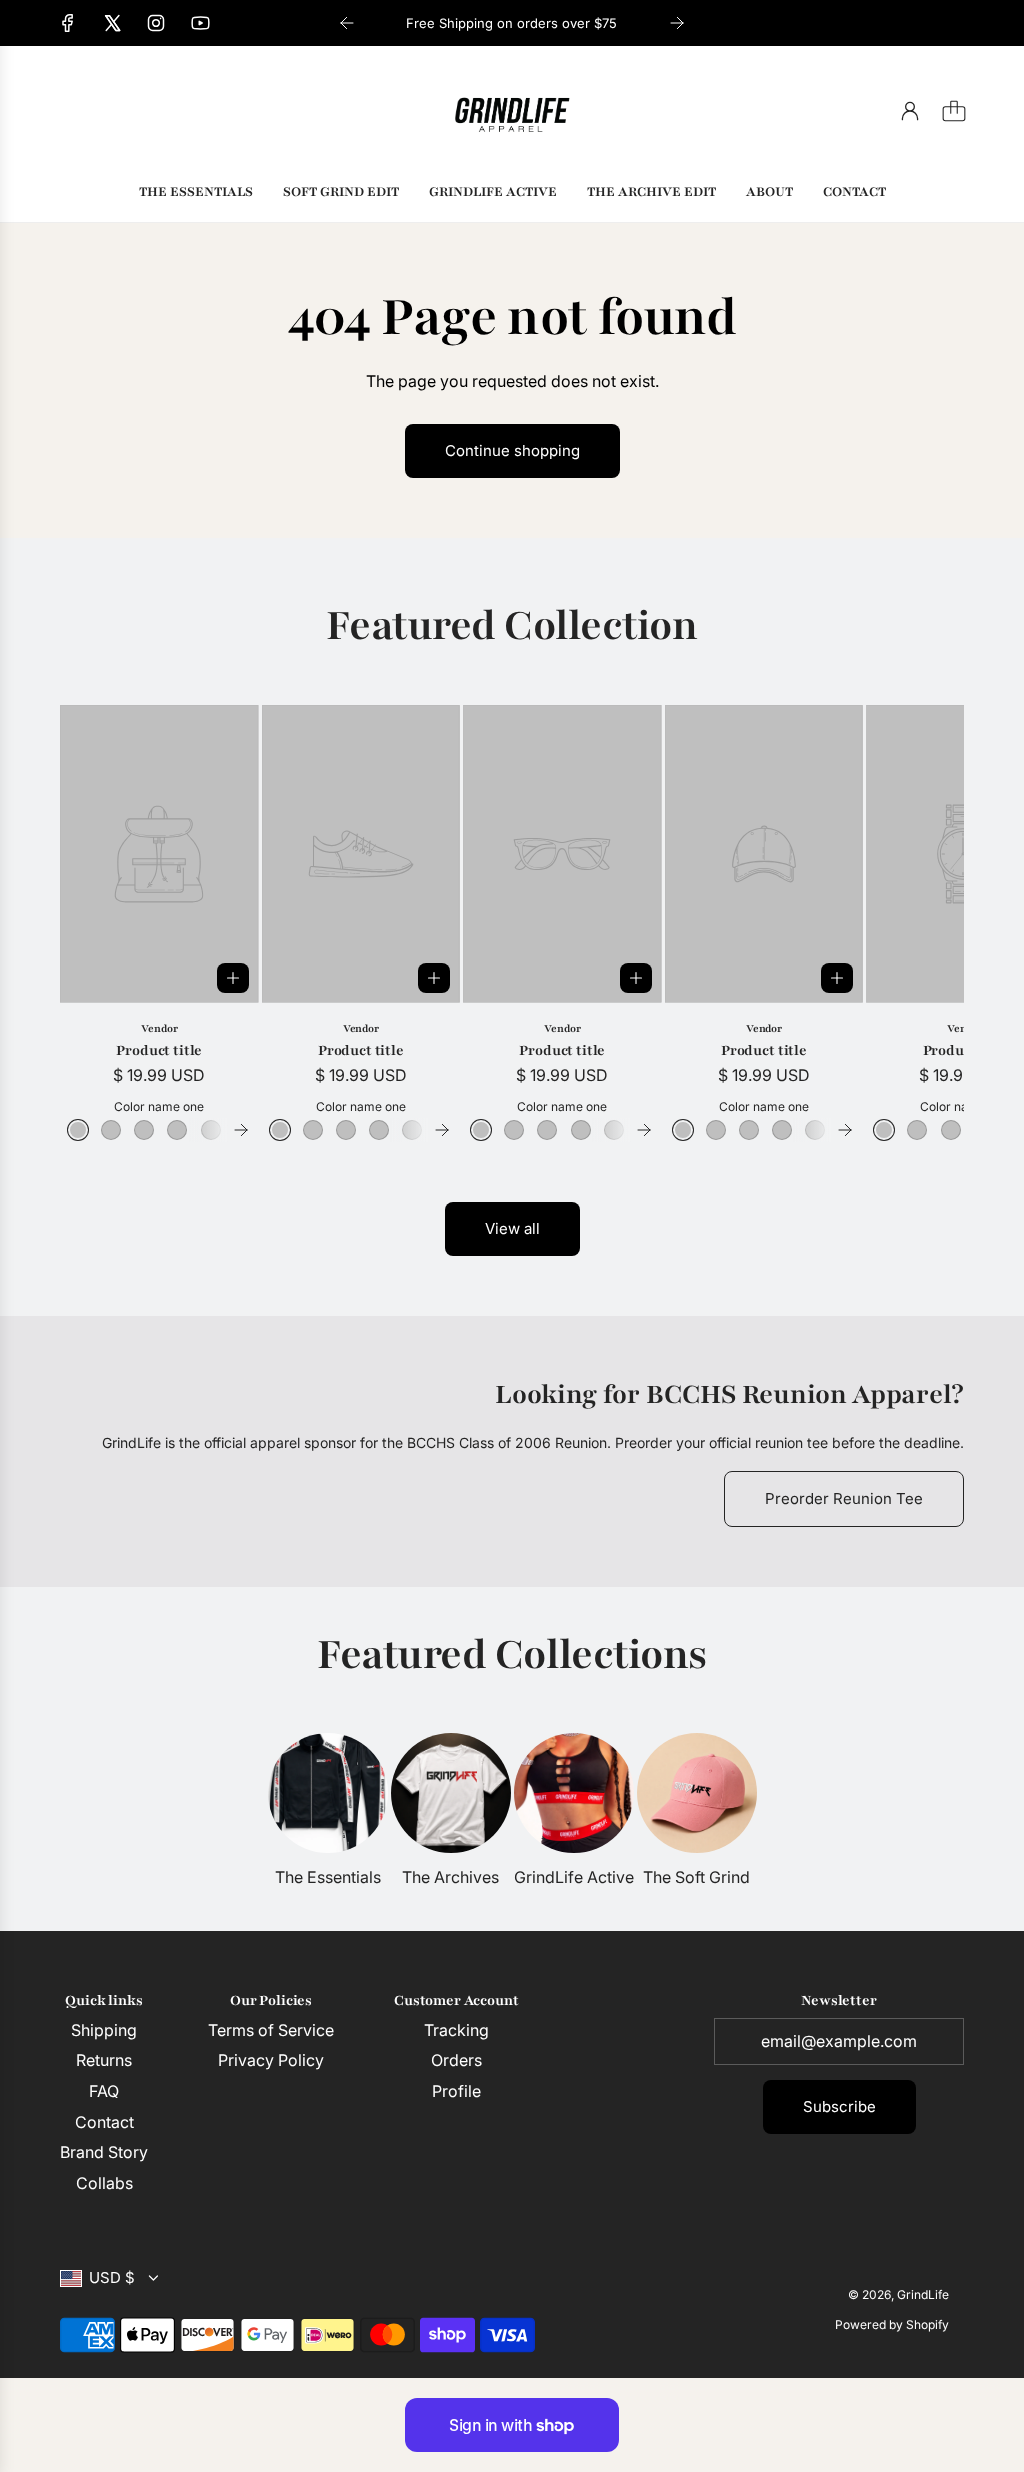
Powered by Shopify (892, 2324)
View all (512, 1228)
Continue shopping (512, 450)
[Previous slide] (347, 23)
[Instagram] (156, 23)
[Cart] (954, 111)
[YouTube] (200, 23)
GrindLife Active (574, 1877)
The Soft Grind (696, 1877)
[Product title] (159, 854)
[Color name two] (111, 1130)
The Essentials (328, 1877)
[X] (112, 23)
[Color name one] (78, 1130)
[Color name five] (211, 1130)
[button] (108, 923)
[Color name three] (144, 1130)
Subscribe (839, 2106)
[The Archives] (451, 1793)
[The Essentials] (328, 1793)
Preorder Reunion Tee (844, 1498)
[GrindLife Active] (574, 1793)
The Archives (450, 1877)
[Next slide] (677, 23)
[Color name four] (177, 1130)
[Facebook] (68, 23)
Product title (159, 1050)
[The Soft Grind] (697, 1793)
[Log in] (910, 111)
